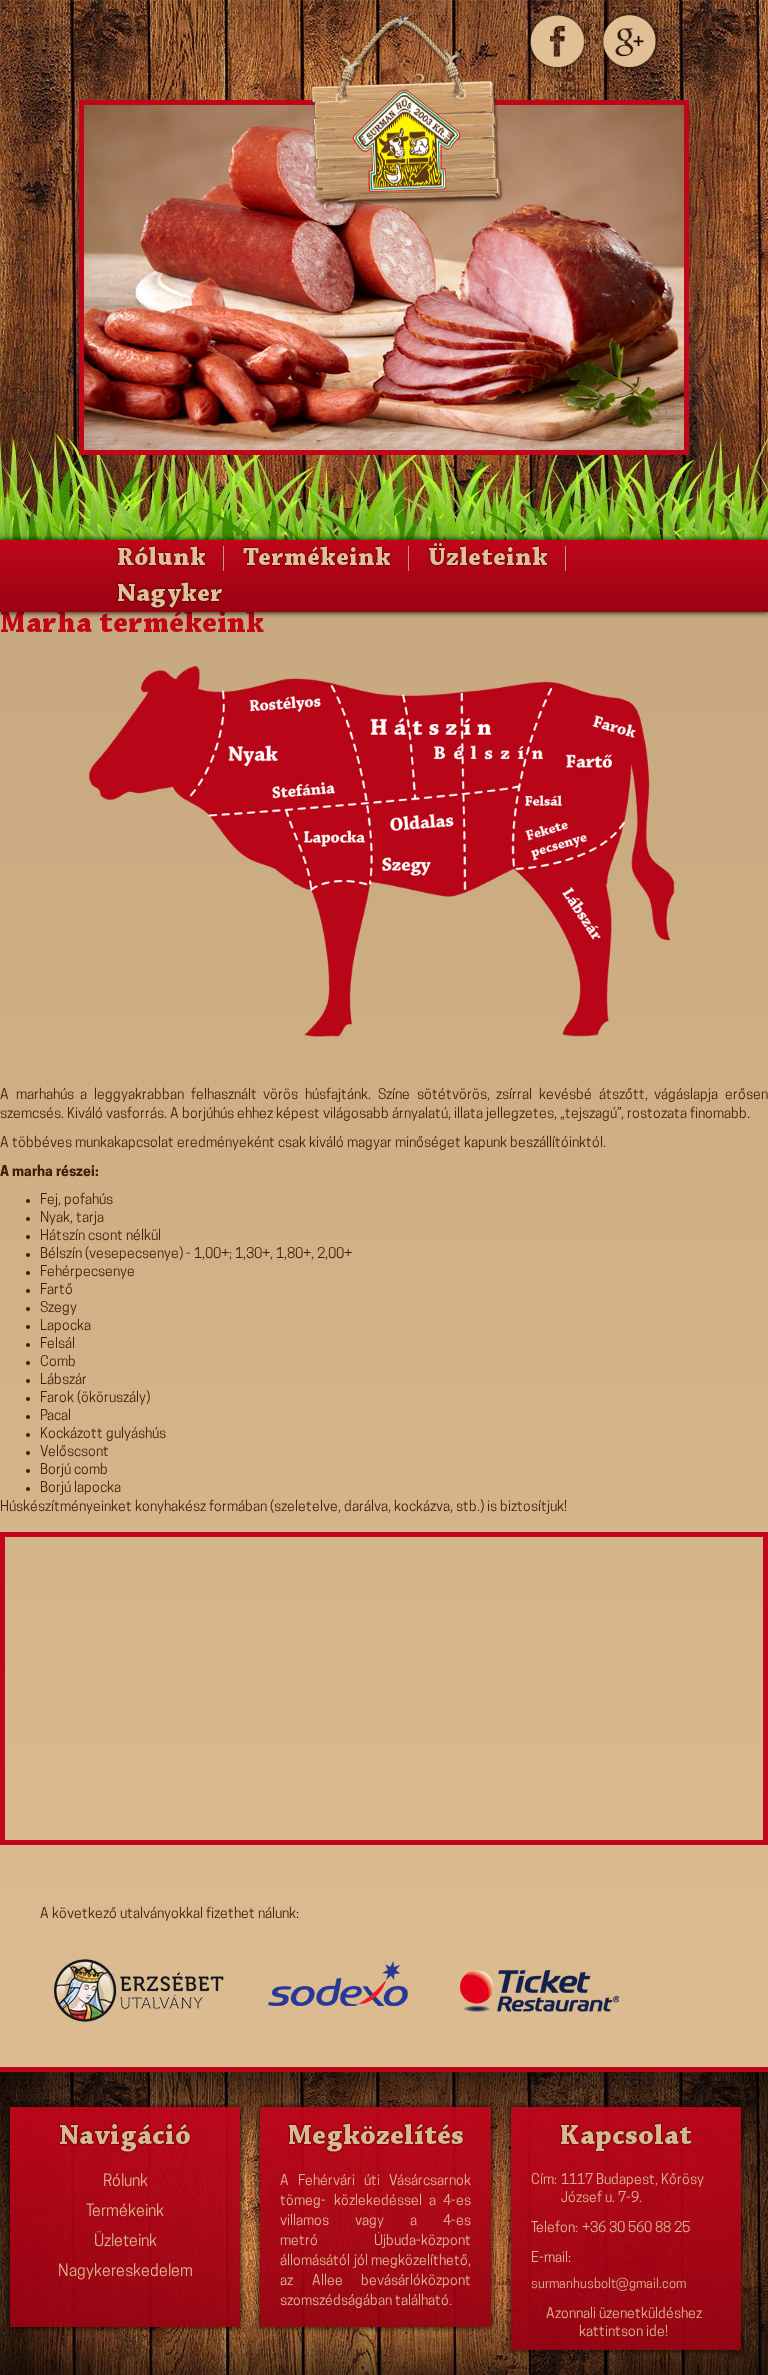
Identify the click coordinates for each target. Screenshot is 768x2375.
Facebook (555, 41)
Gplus (628, 41)
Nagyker (170, 595)
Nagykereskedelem (125, 2272)
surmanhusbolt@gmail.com (608, 2284)
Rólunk (161, 559)
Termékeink (317, 559)
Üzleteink (488, 559)
